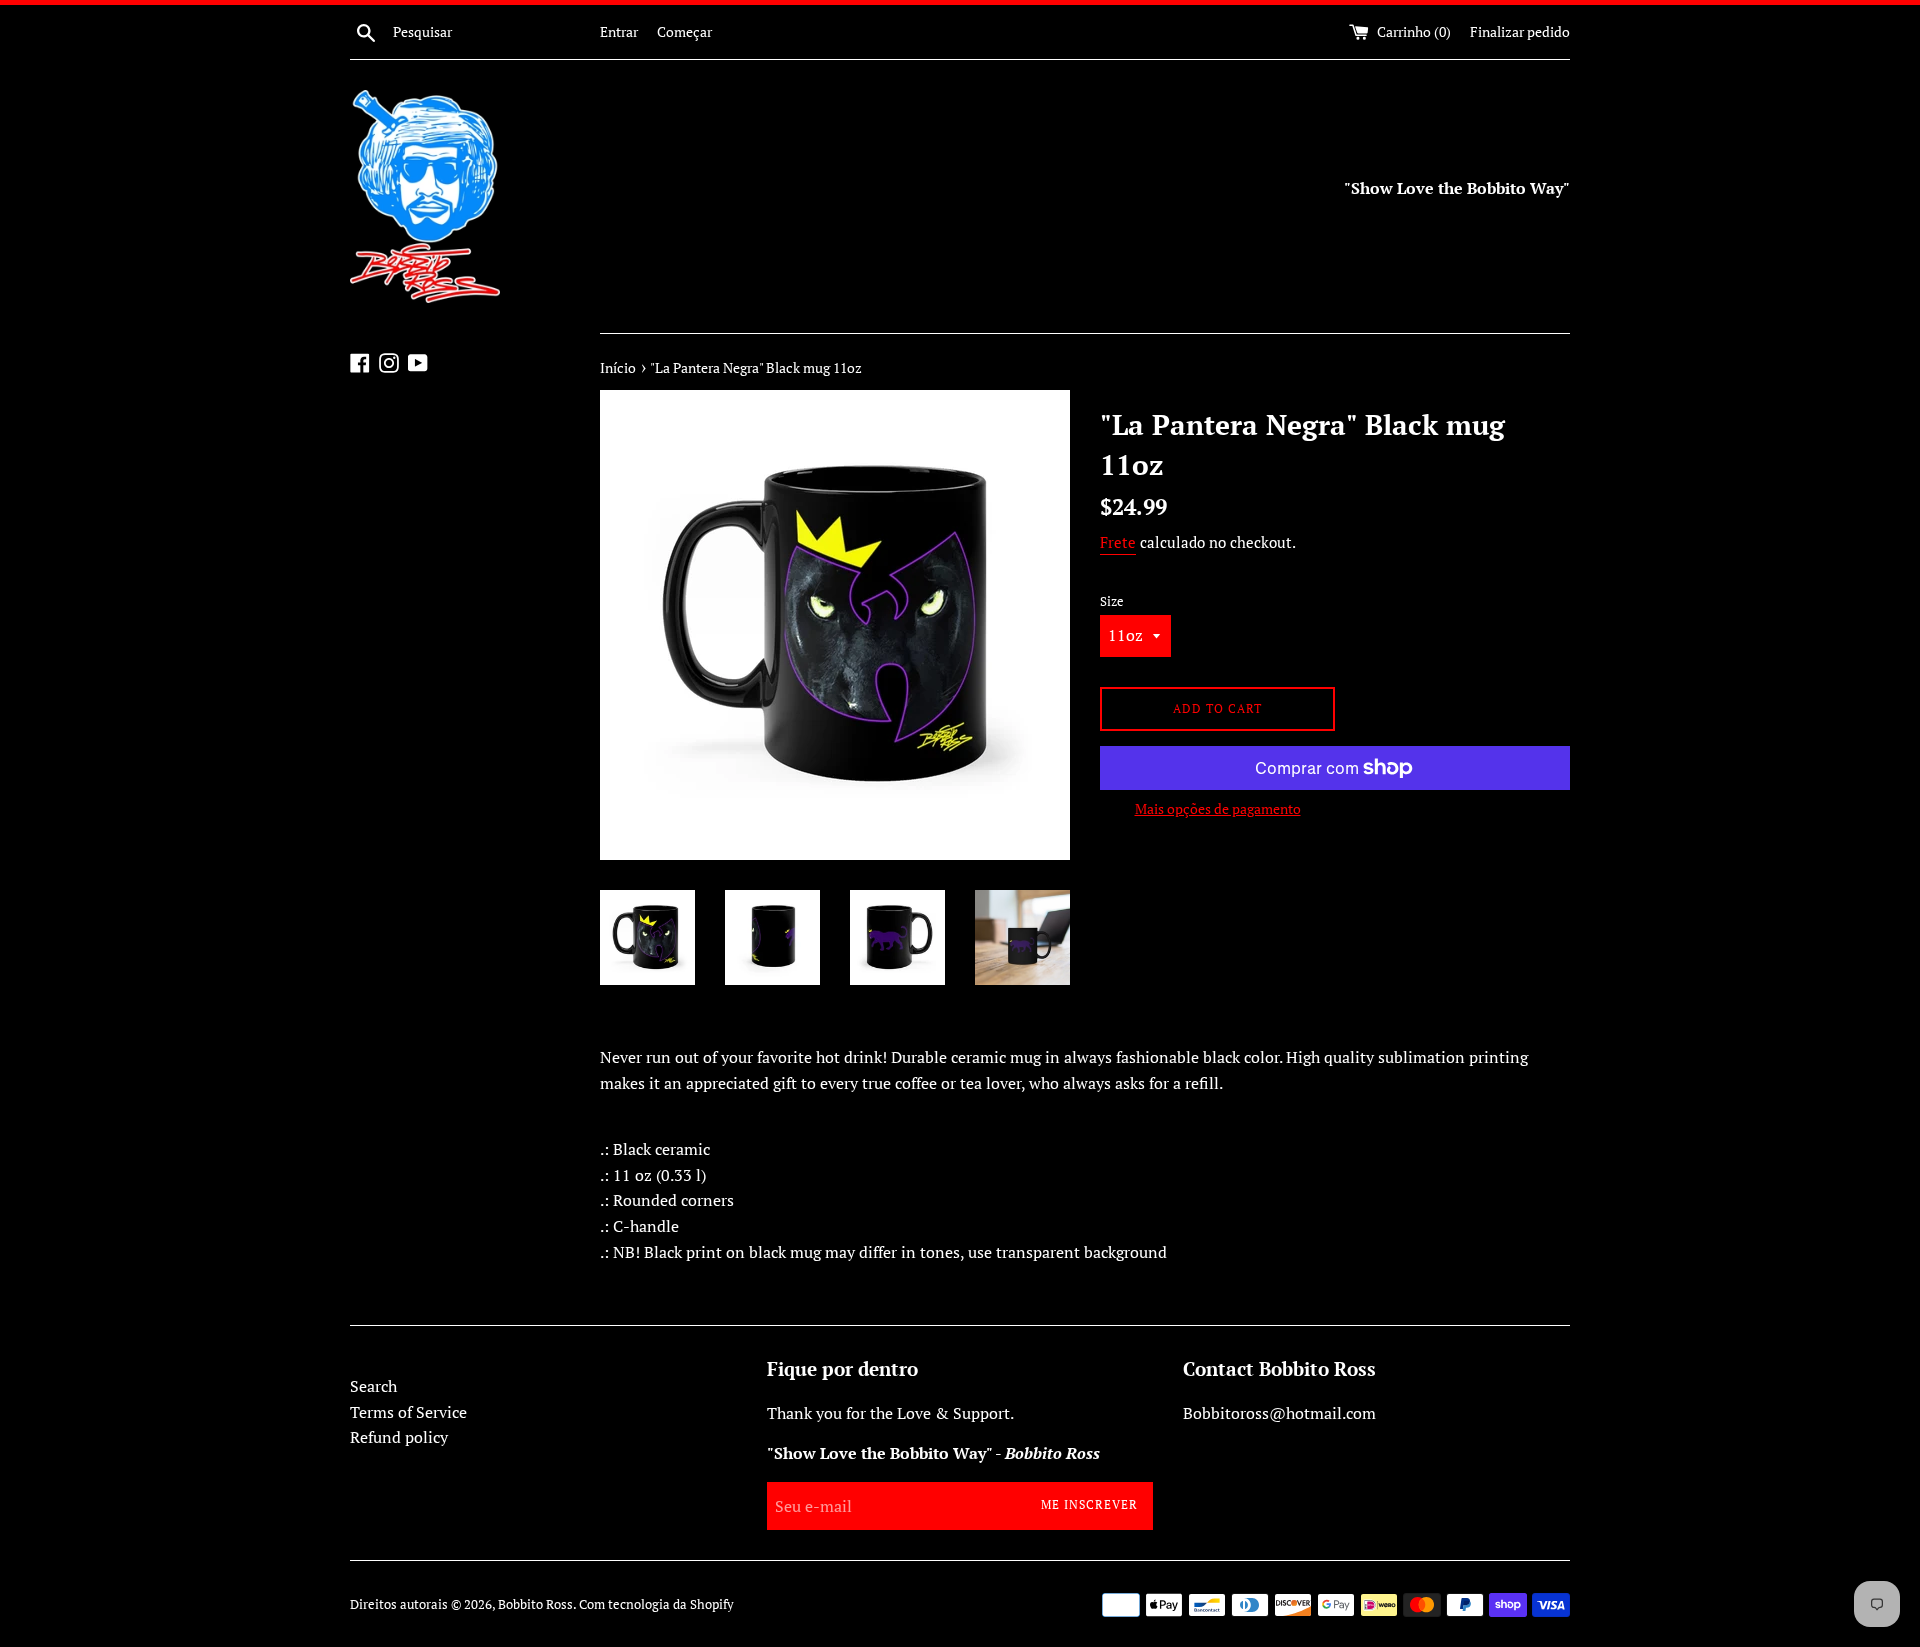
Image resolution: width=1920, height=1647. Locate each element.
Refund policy (399, 1437)
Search (373, 1386)
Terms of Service (408, 1412)
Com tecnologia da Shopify (656, 1604)
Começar (684, 31)
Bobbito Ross (535, 1604)
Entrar (619, 31)
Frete (1118, 542)
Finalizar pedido (1520, 31)
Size (1112, 601)
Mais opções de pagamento (1218, 808)
